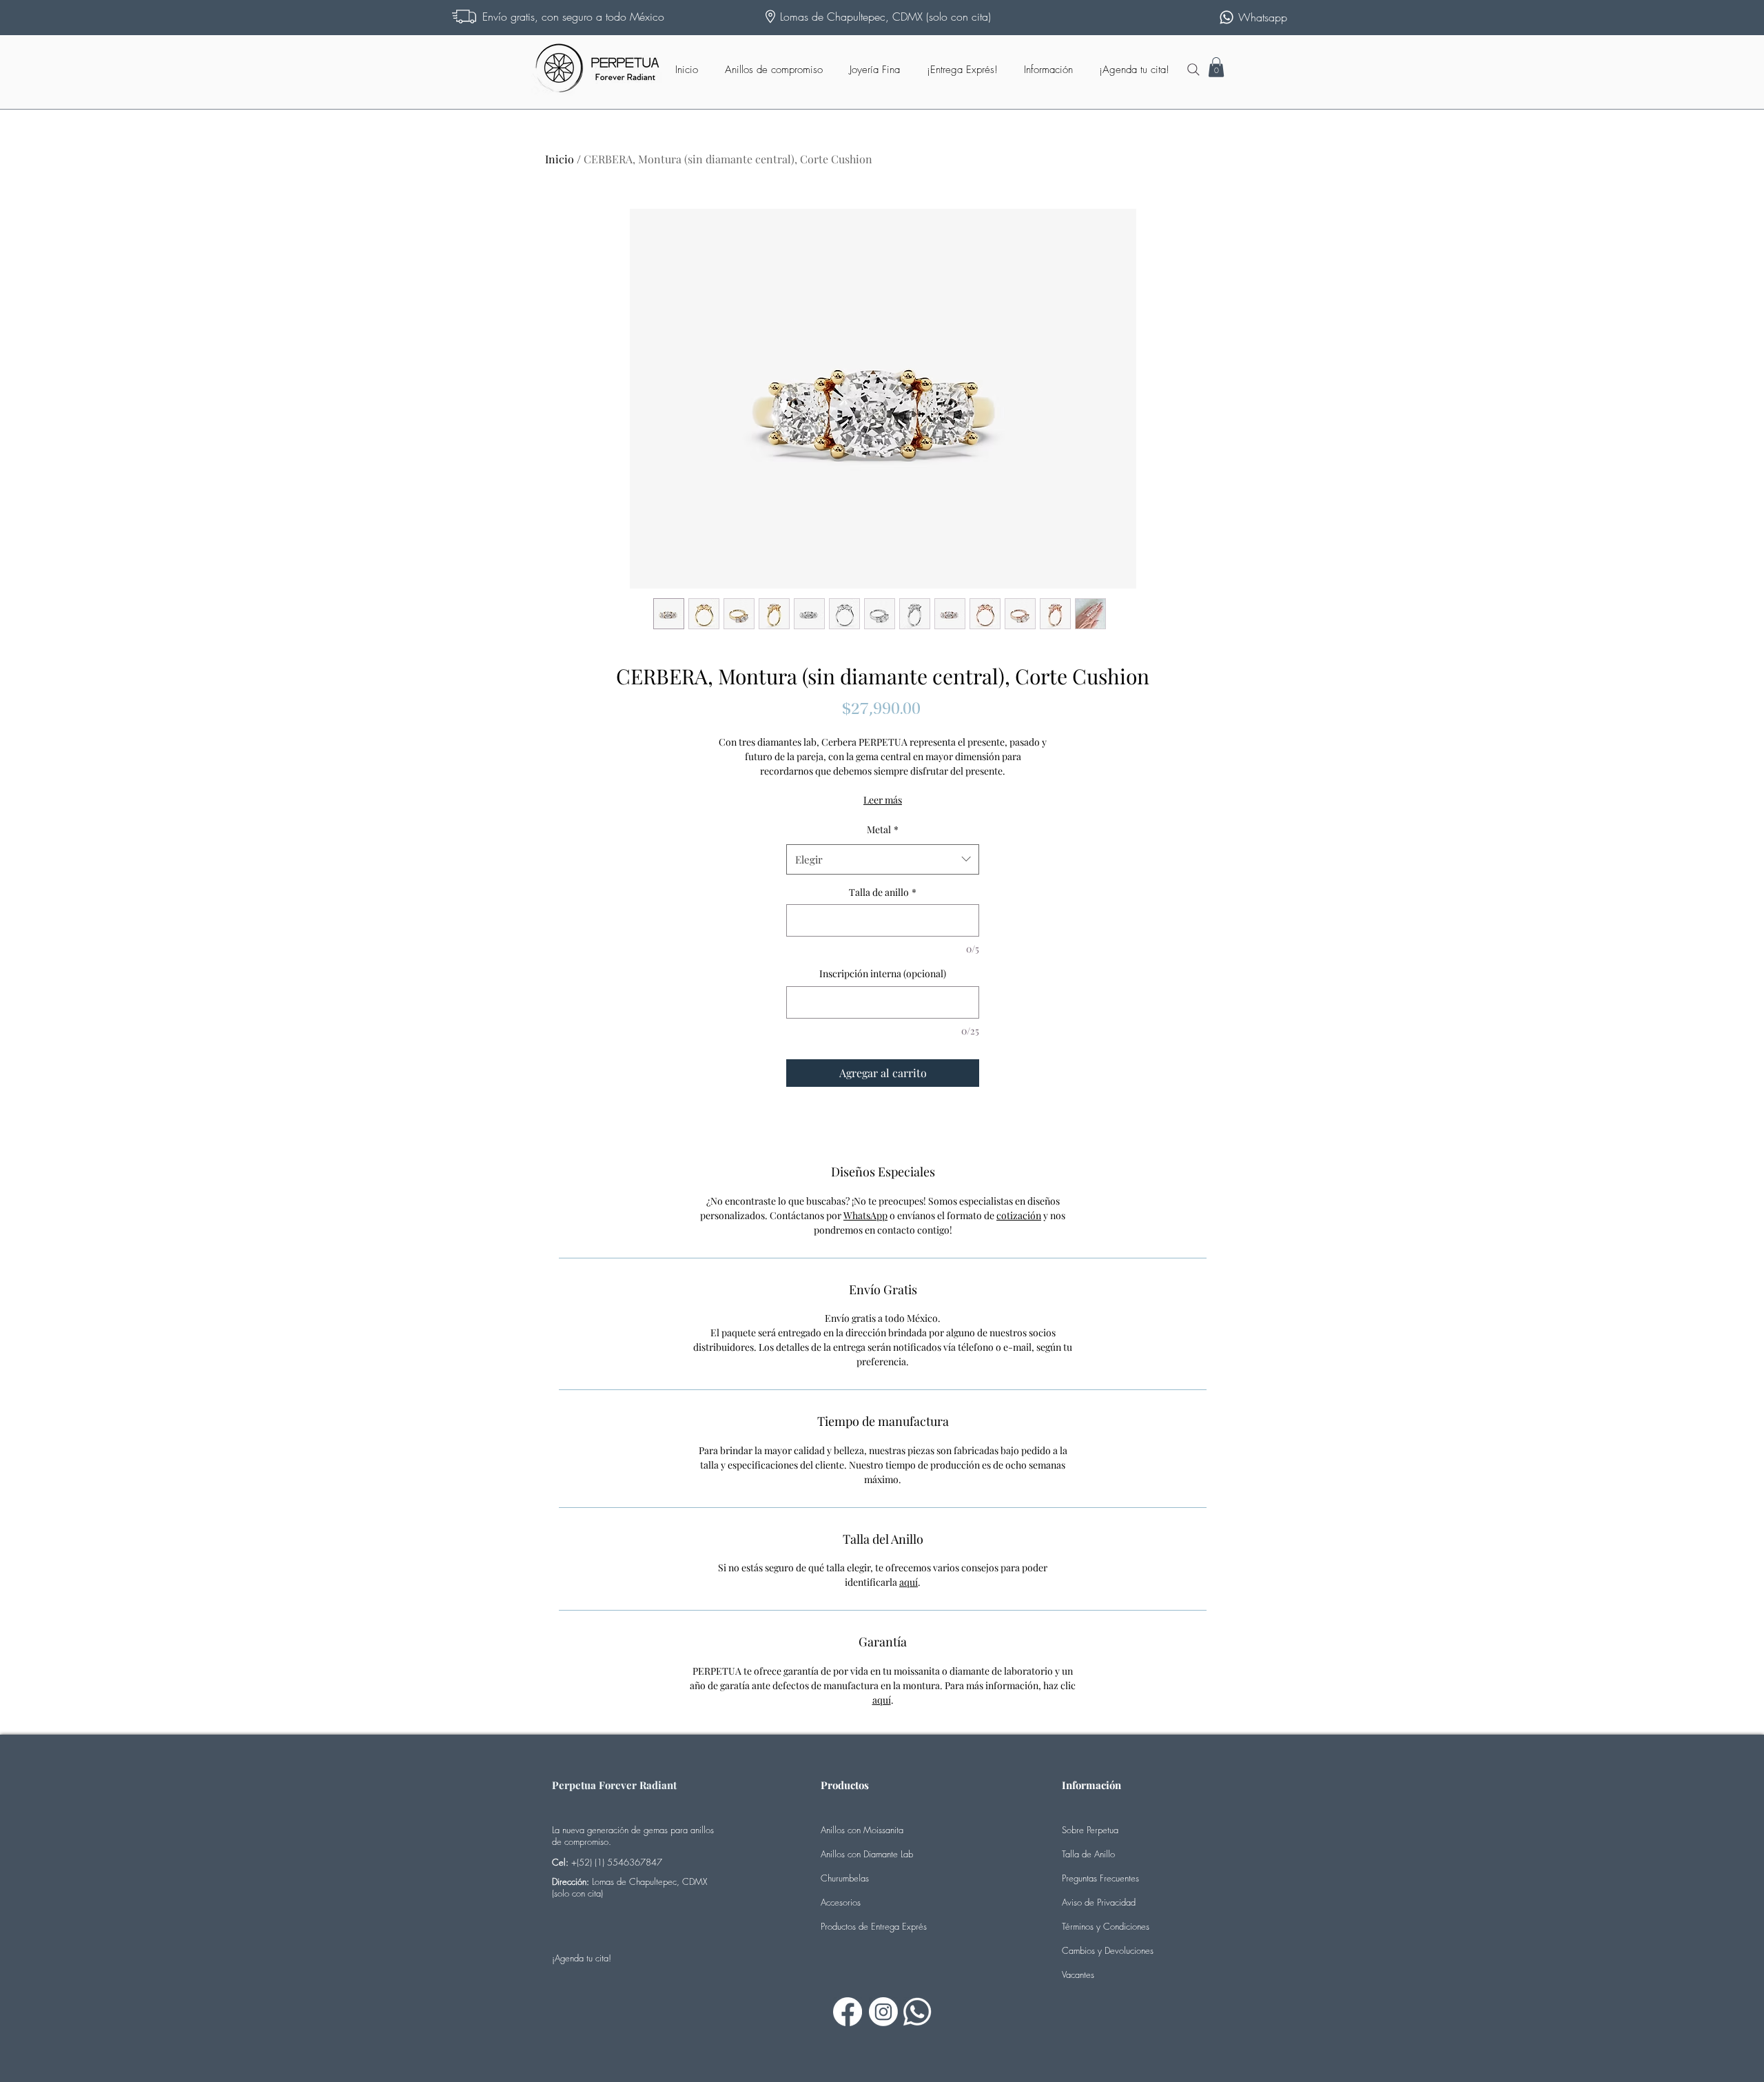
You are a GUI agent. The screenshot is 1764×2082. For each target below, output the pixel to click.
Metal (883, 829)
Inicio (560, 159)
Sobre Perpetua (1090, 1830)
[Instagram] (883, 2012)
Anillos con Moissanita (862, 1830)
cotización (1019, 1215)
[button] (1216, 67)
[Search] (1193, 70)
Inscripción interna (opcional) (883, 973)
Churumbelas (845, 1878)
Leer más (883, 800)
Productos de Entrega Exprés (874, 1926)
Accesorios (841, 1902)
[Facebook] (848, 2012)
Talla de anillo (883, 892)
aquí (909, 1582)
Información (1091, 1785)
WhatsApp (865, 1215)
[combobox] (883, 859)
